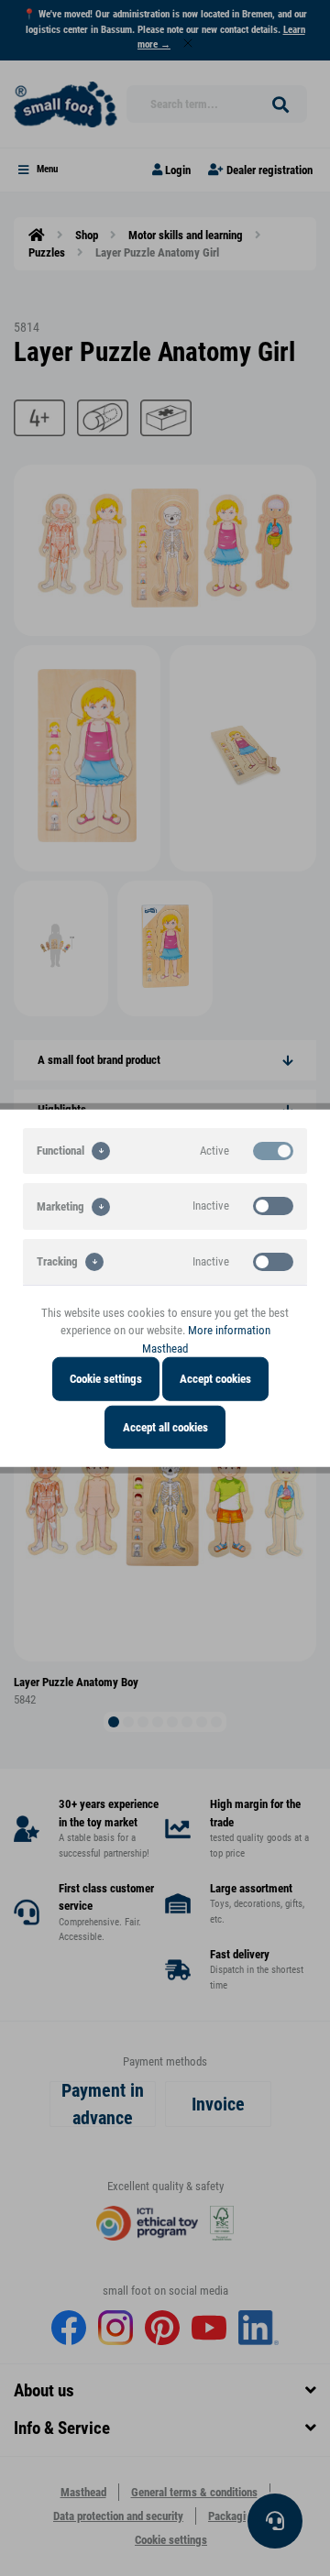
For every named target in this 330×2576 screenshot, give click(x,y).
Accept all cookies (165, 1426)
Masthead (165, 1348)
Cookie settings (106, 1379)
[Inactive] (273, 1206)
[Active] (273, 1150)
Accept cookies (215, 1379)
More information (229, 1330)
